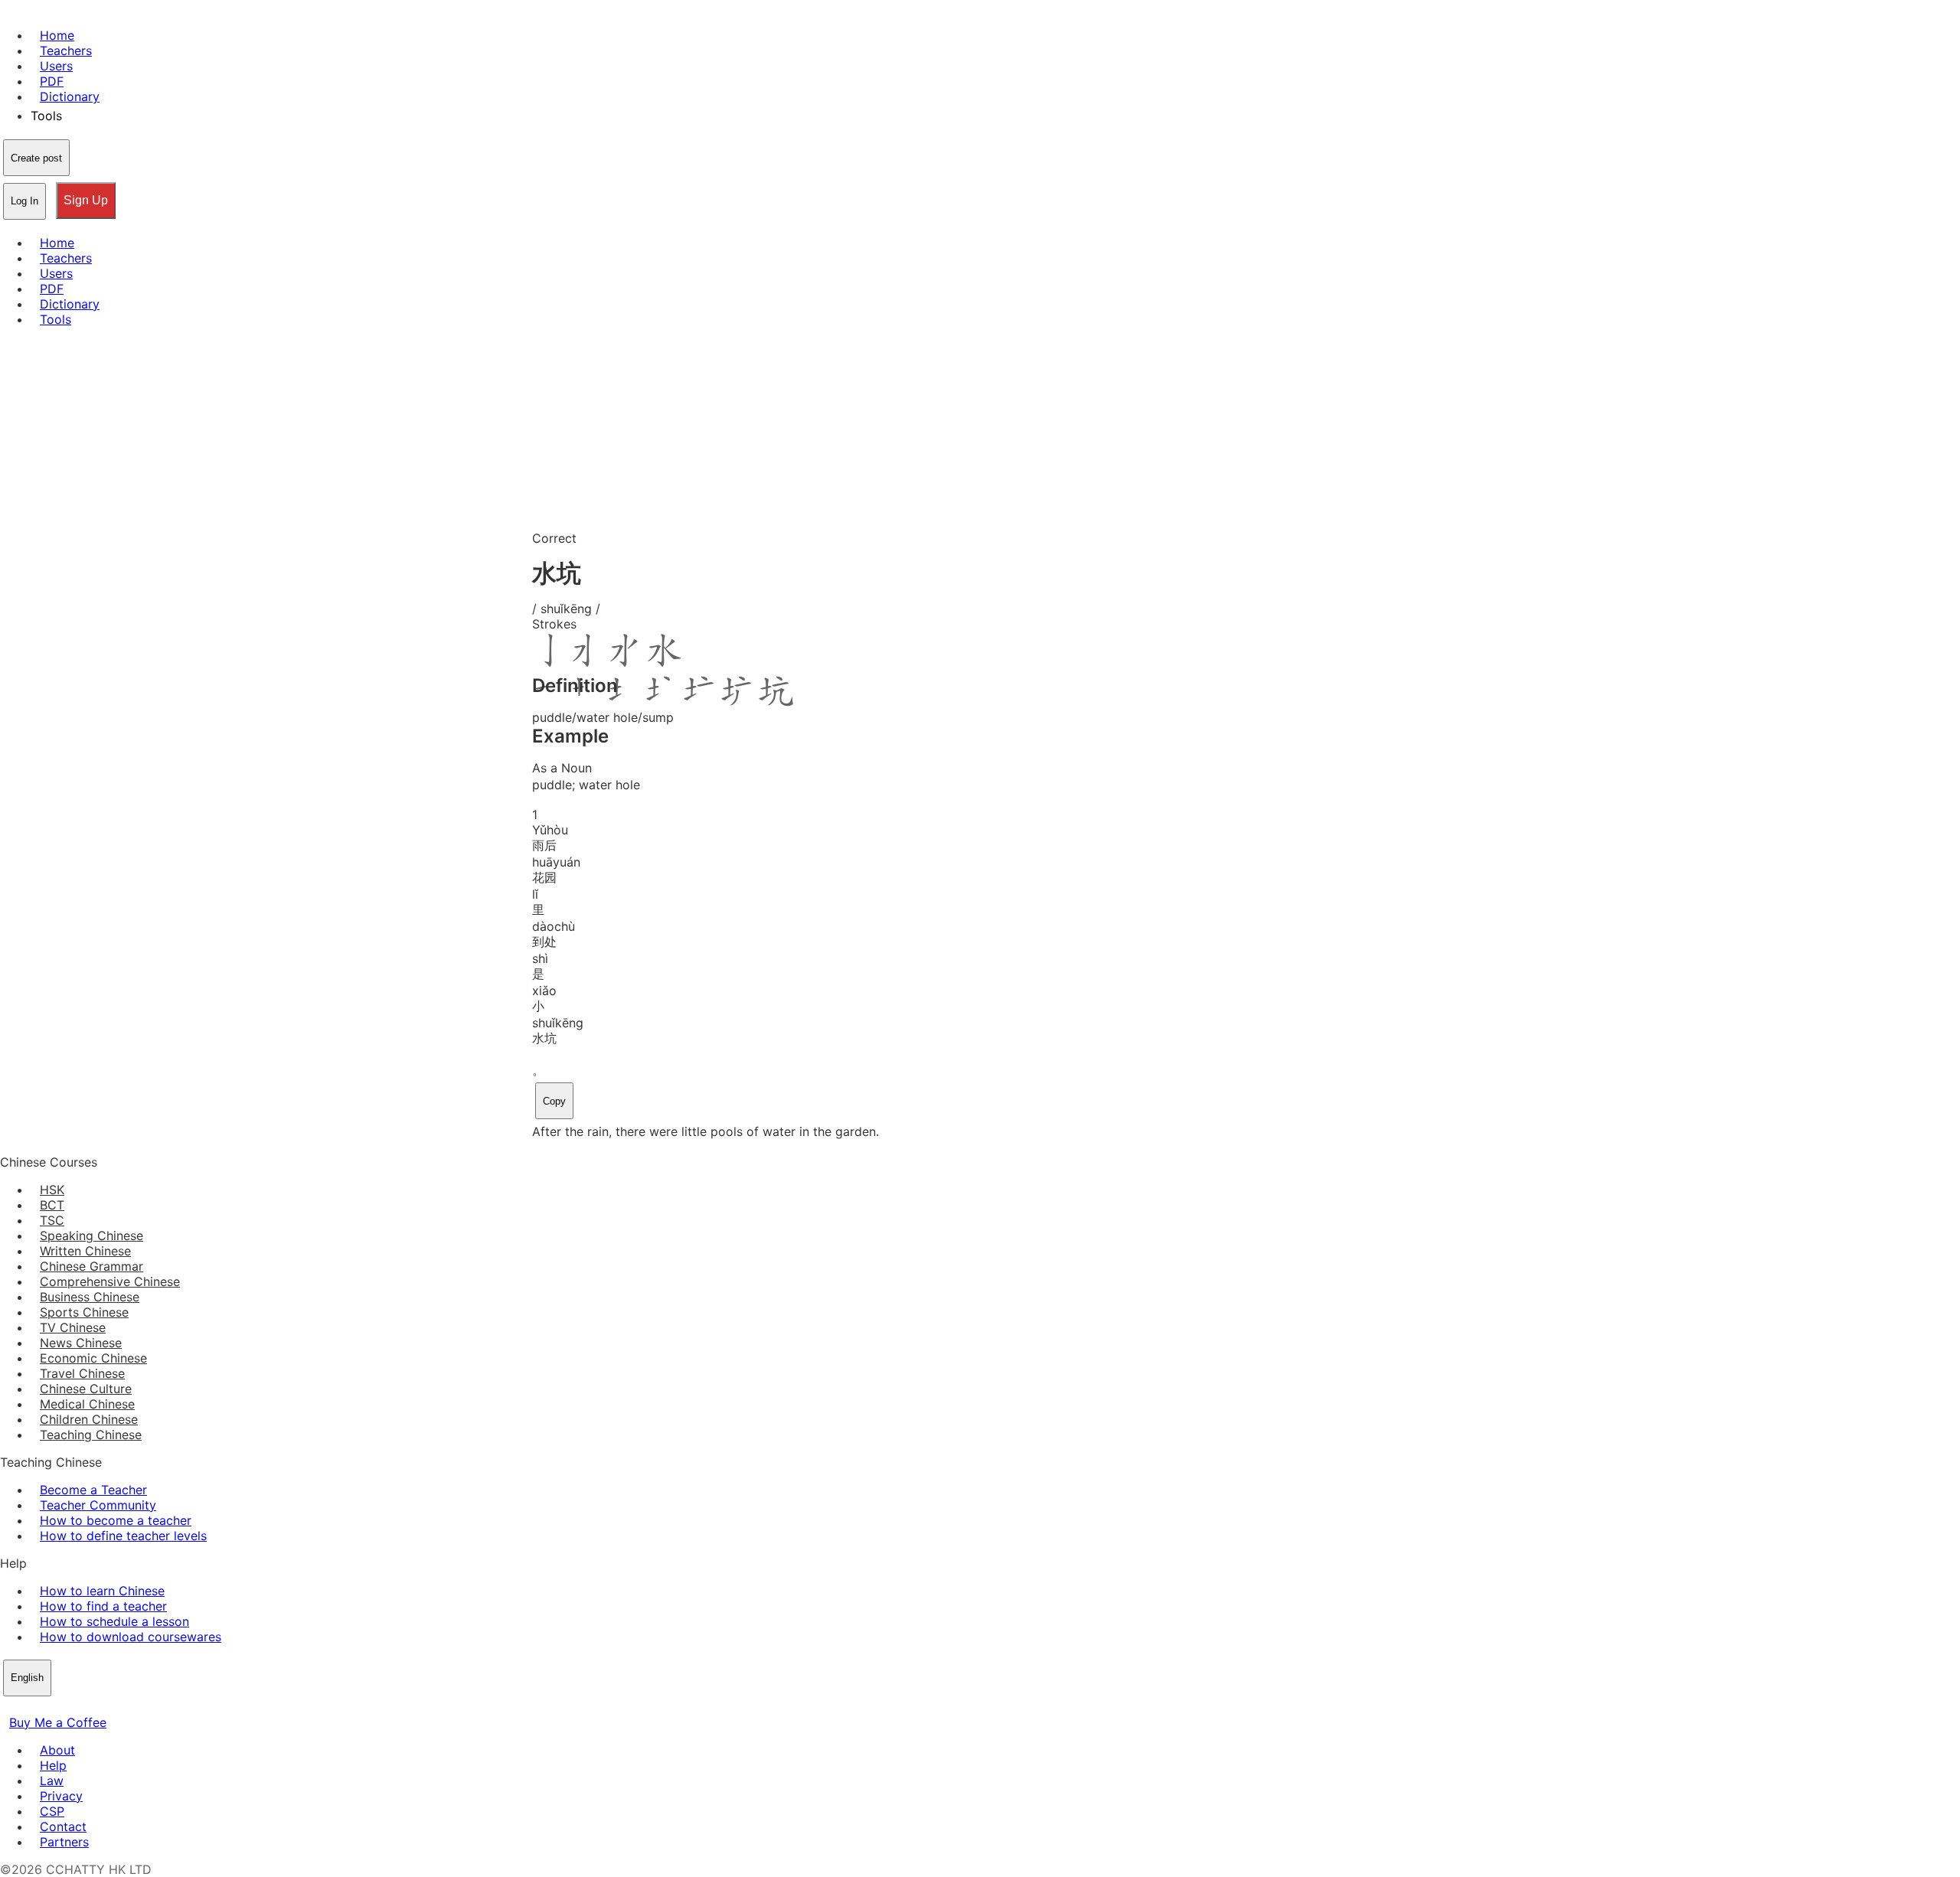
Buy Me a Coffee (58, 1722)
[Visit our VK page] (46, 1707)
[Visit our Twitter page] (28, 1707)
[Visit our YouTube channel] (64, 1707)
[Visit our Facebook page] (9, 1707)
